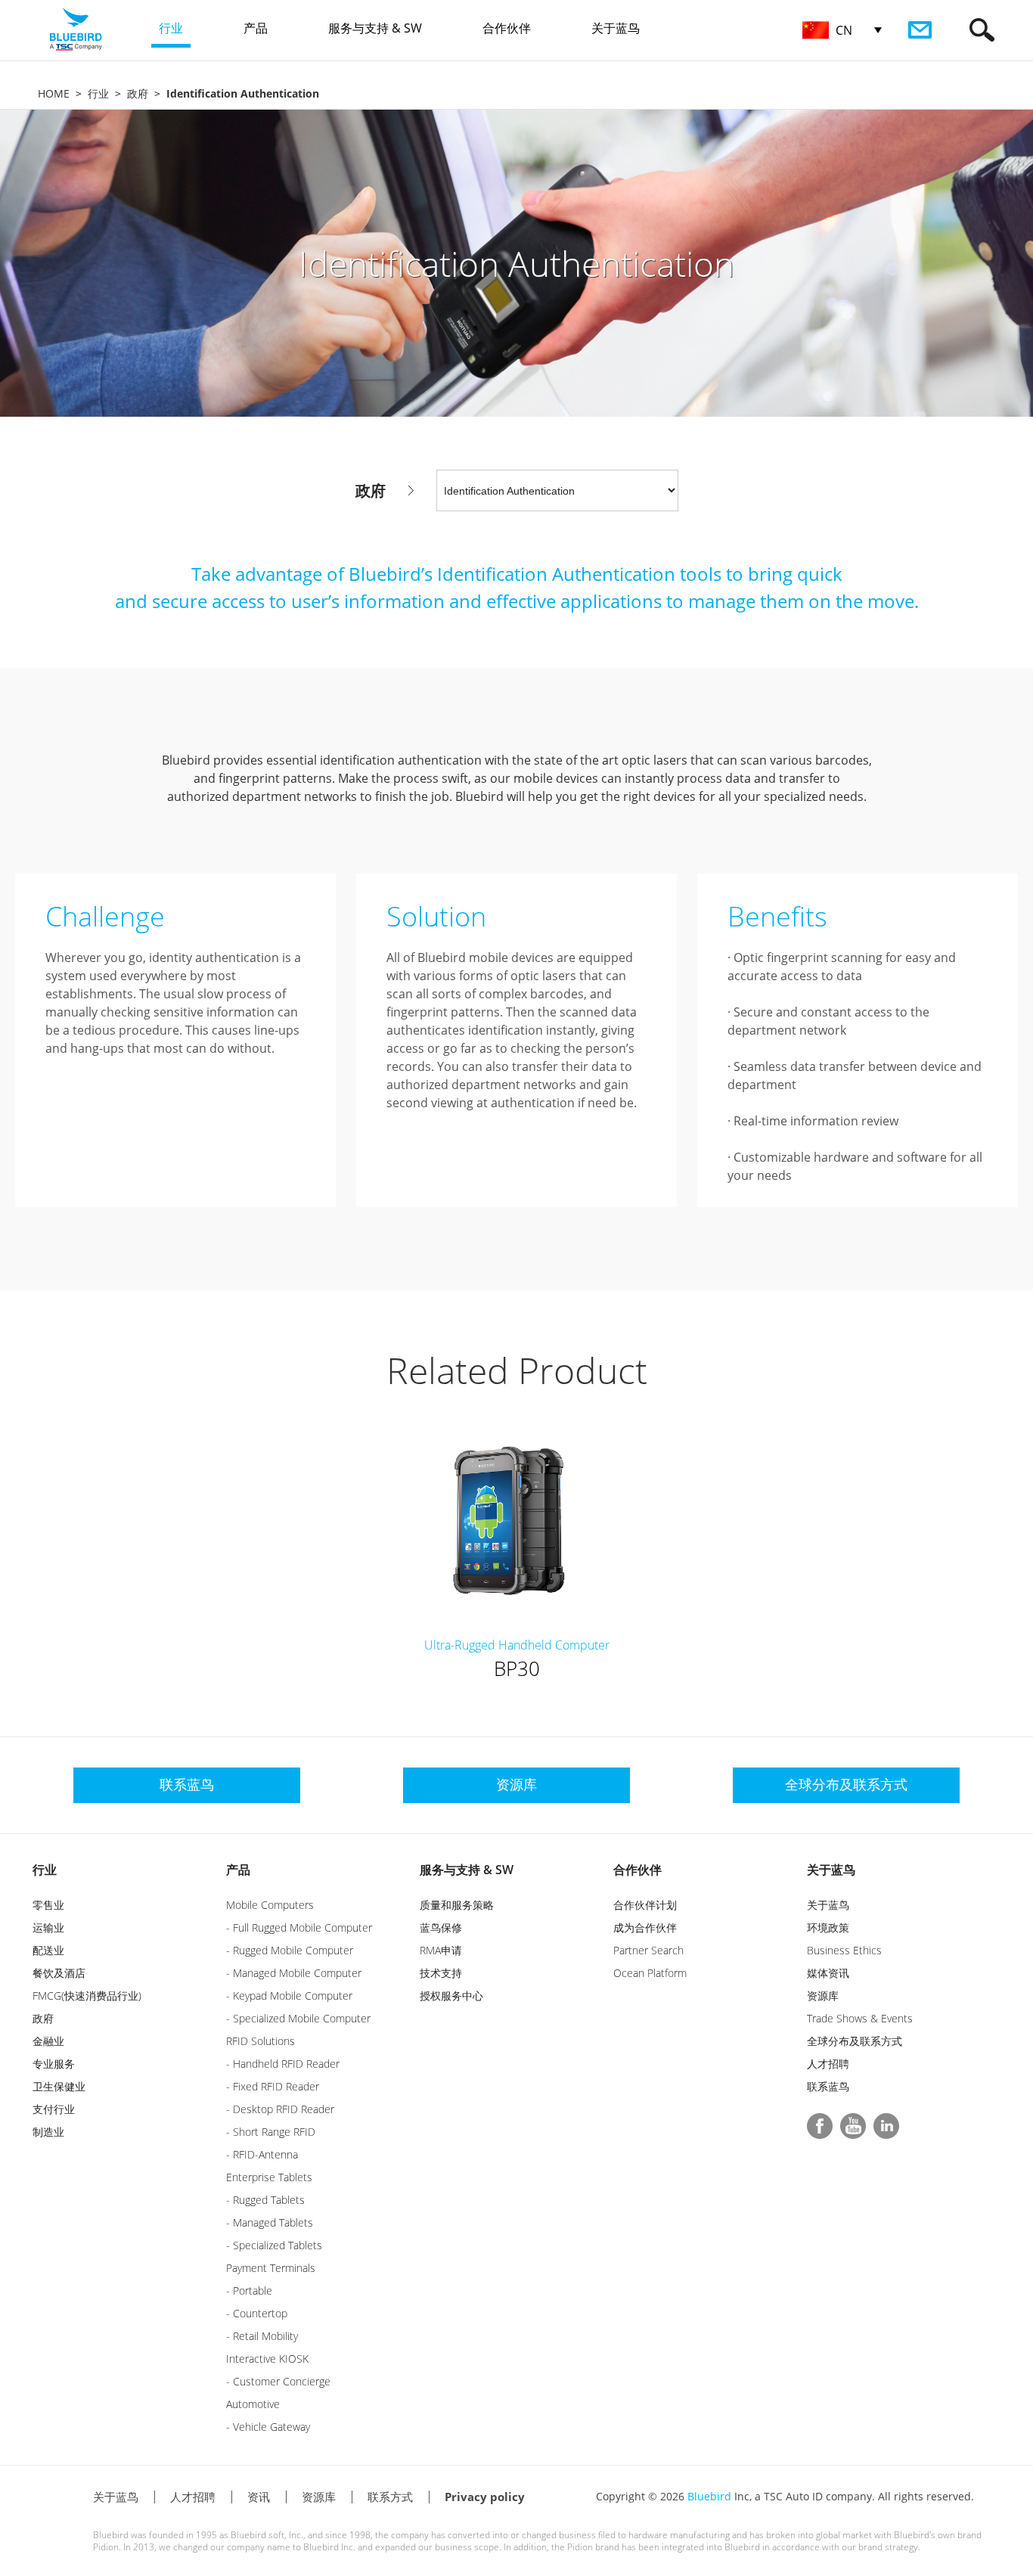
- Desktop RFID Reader (280, 2109)
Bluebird (709, 2496)
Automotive (253, 2404)
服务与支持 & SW (467, 1870)
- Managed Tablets (270, 2222)
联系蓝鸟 (828, 2086)
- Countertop (257, 2313)
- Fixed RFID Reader (273, 2086)
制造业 (48, 2132)
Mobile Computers (270, 1905)
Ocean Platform (650, 1973)
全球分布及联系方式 (855, 2041)
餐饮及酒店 (59, 1973)
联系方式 (390, 2497)
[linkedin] (886, 2126)
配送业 (48, 1950)
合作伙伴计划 (645, 1905)
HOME (54, 93)
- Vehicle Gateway (268, 2427)
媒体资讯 (828, 1973)
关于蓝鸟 (831, 1870)
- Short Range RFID (271, 2132)
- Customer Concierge (278, 2381)
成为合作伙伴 (645, 1927)
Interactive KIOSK (267, 2359)
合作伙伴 (637, 1870)
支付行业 (54, 2109)
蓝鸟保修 (441, 1927)
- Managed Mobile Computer (294, 1973)
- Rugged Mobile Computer (290, 1950)
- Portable (249, 2290)
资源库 (823, 1996)
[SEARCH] (982, 30)
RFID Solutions (261, 2041)
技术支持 (441, 1973)
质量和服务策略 (457, 1905)
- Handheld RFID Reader (283, 2064)
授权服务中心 (451, 1996)
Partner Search (648, 1950)
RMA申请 (441, 1950)
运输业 (48, 1927)
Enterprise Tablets (269, 2177)
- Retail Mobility (262, 2336)
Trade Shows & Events (860, 2018)
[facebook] (820, 2126)
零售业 (48, 1905)
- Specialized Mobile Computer (298, 2018)
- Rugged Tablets (265, 2200)
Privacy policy (485, 2497)
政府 (138, 93)
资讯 (259, 2497)
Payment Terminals (271, 2268)
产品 (238, 1870)
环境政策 (828, 1927)
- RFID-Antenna (262, 2154)
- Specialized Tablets (274, 2245)
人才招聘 (828, 2064)
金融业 (48, 2041)
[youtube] (853, 2126)
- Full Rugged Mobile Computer (299, 1927)
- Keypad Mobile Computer (289, 1996)
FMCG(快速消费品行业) (87, 1996)
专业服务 (54, 2064)
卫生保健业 (59, 2086)
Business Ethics (844, 1950)
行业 (98, 93)
